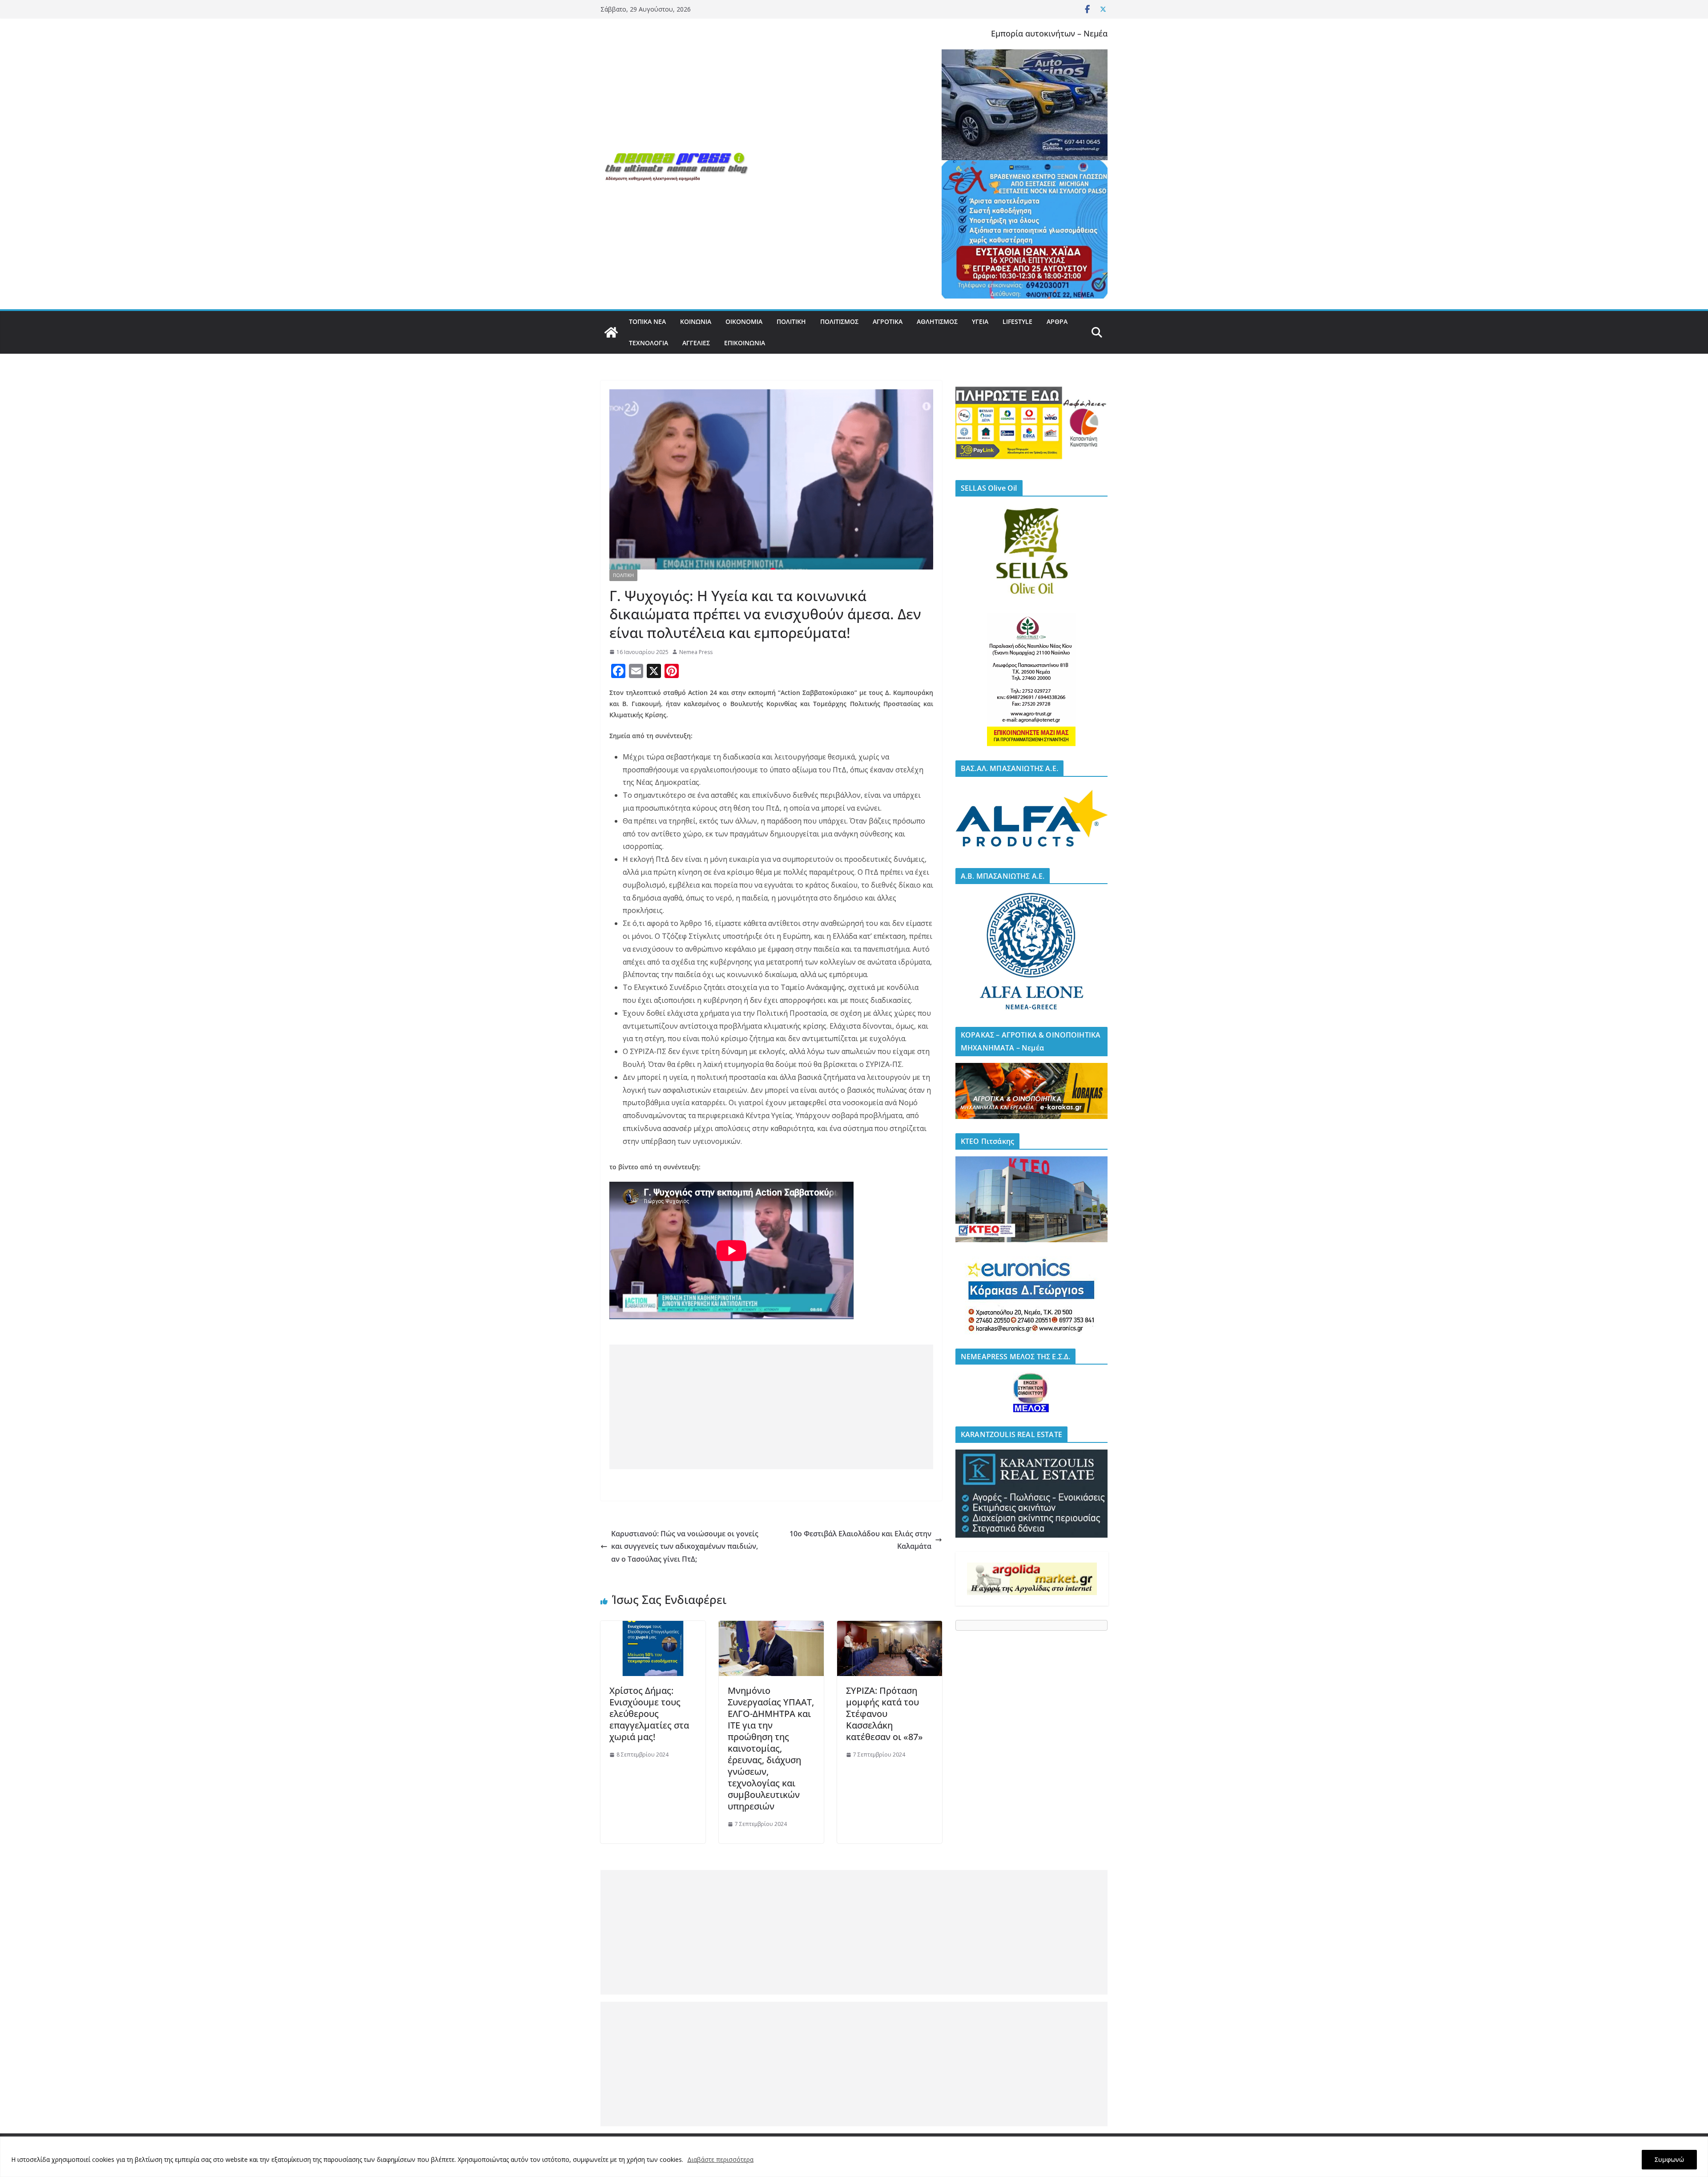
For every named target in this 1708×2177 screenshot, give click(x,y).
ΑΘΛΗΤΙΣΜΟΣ (937, 321)
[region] (854, 2157)
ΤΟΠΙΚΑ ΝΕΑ (647, 321)
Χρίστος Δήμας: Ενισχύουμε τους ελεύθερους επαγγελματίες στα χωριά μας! (649, 1714)
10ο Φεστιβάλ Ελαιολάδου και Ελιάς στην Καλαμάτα (860, 1540)
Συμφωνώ (1669, 2159)
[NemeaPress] (611, 332)
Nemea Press (696, 652)
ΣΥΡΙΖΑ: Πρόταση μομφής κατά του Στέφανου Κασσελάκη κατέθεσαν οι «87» (884, 1714)
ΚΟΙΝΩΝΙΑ (696, 321)
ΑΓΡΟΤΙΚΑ (888, 321)
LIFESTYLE (1017, 321)
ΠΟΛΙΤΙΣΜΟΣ (839, 321)
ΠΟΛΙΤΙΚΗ (791, 321)
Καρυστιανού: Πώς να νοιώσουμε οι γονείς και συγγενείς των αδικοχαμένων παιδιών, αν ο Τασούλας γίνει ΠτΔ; (685, 1547)
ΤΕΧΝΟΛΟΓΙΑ (649, 343)
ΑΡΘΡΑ (1057, 321)
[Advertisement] (771, 1407)
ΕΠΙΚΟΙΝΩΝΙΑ (745, 343)
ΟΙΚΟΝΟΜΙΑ (744, 321)
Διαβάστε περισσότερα (720, 2159)
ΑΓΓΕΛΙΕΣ (696, 343)
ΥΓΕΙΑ (980, 321)
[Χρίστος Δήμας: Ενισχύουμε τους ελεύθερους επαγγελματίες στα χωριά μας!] (653, 1627)
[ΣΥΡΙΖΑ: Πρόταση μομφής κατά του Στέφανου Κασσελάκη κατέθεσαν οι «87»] (890, 1627)
